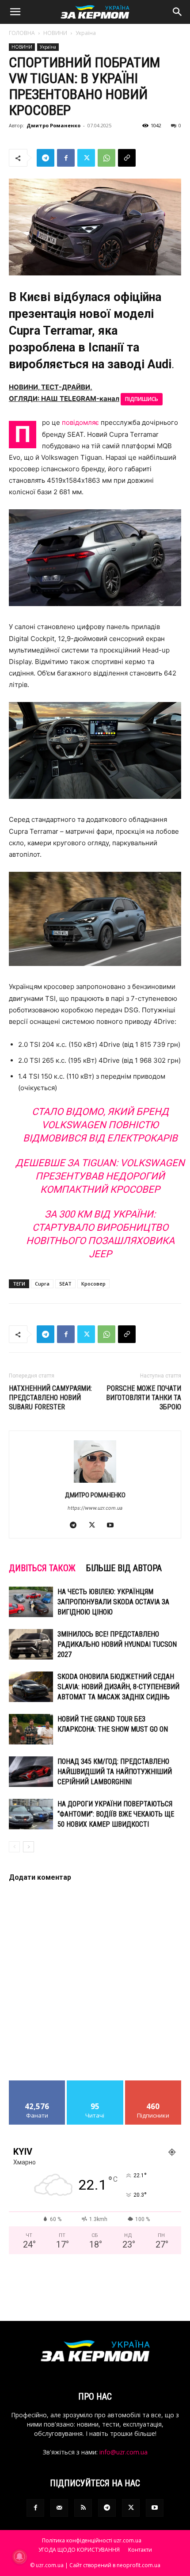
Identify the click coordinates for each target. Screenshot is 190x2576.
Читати (95, 2084)
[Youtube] (114, 1526)
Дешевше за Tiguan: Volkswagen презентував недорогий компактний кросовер (100, 1176)
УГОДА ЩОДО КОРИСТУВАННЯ (79, 2550)
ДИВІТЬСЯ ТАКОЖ (42, 1568)
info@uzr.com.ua (123, 2452)
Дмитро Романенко (53, 125)
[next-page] (28, 1847)
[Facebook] (66, 158)
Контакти (140, 2550)
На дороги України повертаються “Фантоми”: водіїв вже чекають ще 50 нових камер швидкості (116, 1814)
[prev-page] (14, 1847)
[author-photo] (95, 1483)
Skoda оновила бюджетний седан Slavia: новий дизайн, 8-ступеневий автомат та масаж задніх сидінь (118, 1687)
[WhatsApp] (106, 158)
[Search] (178, 12)
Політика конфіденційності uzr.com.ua (92, 2540)
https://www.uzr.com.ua (95, 1508)
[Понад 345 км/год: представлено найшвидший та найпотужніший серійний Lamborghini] (31, 1772)
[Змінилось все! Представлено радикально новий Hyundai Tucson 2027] (31, 1644)
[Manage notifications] (19, 2557)
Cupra (42, 1284)
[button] (15, 12)
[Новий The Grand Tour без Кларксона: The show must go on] (31, 1729)
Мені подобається (37, 2084)
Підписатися (153, 2084)
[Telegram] (46, 158)
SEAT (65, 1284)
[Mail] (59, 2508)
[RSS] (83, 2508)
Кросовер (93, 1284)
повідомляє (80, 422)
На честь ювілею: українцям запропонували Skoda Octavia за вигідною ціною (113, 1602)
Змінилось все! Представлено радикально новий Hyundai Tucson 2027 (117, 1644)
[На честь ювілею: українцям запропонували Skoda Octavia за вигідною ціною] (31, 1602)
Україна (86, 33)
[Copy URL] (127, 158)
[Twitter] (86, 158)
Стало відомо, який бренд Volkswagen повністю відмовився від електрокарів (100, 1125)
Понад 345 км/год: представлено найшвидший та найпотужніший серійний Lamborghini (115, 1772)
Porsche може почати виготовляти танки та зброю (144, 1398)
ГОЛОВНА (22, 33)
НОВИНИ (55, 33)
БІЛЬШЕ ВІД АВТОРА (124, 1568)
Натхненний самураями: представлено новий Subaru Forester (50, 1398)
